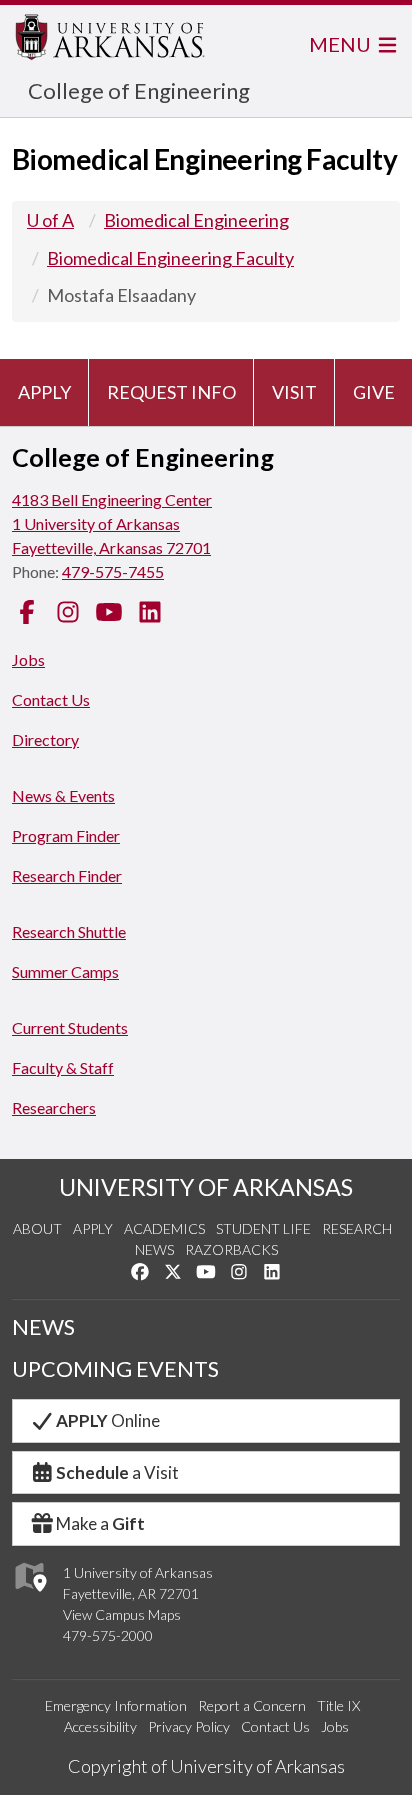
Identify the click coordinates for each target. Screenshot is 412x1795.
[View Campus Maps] (29, 1596)
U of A (50, 220)
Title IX (338, 1705)
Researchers (54, 1107)
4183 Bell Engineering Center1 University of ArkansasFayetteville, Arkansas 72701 (112, 523)
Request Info (171, 392)
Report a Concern (252, 1705)
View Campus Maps (122, 1614)
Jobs (28, 659)
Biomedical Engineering (196, 220)
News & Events (63, 795)
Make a (100, 1523)
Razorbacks (231, 1249)
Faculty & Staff (63, 1067)
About (37, 1228)
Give (374, 392)
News (154, 1249)
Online (108, 1420)
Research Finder (67, 875)
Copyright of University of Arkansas (206, 1766)
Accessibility (100, 1726)
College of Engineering (139, 90)
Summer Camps (65, 971)
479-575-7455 (113, 571)
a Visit (117, 1472)
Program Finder (66, 835)
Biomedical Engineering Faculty (170, 258)
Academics (164, 1228)
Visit (294, 392)
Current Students (70, 1027)
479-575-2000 (108, 1635)
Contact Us (51, 699)
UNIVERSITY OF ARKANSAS (206, 1187)
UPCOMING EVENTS (115, 1369)
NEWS (43, 1327)
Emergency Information (116, 1705)
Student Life (263, 1228)
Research (357, 1228)
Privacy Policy (189, 1726)
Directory (45, 739)
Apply (44, 392)
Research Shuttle (69, 931)
